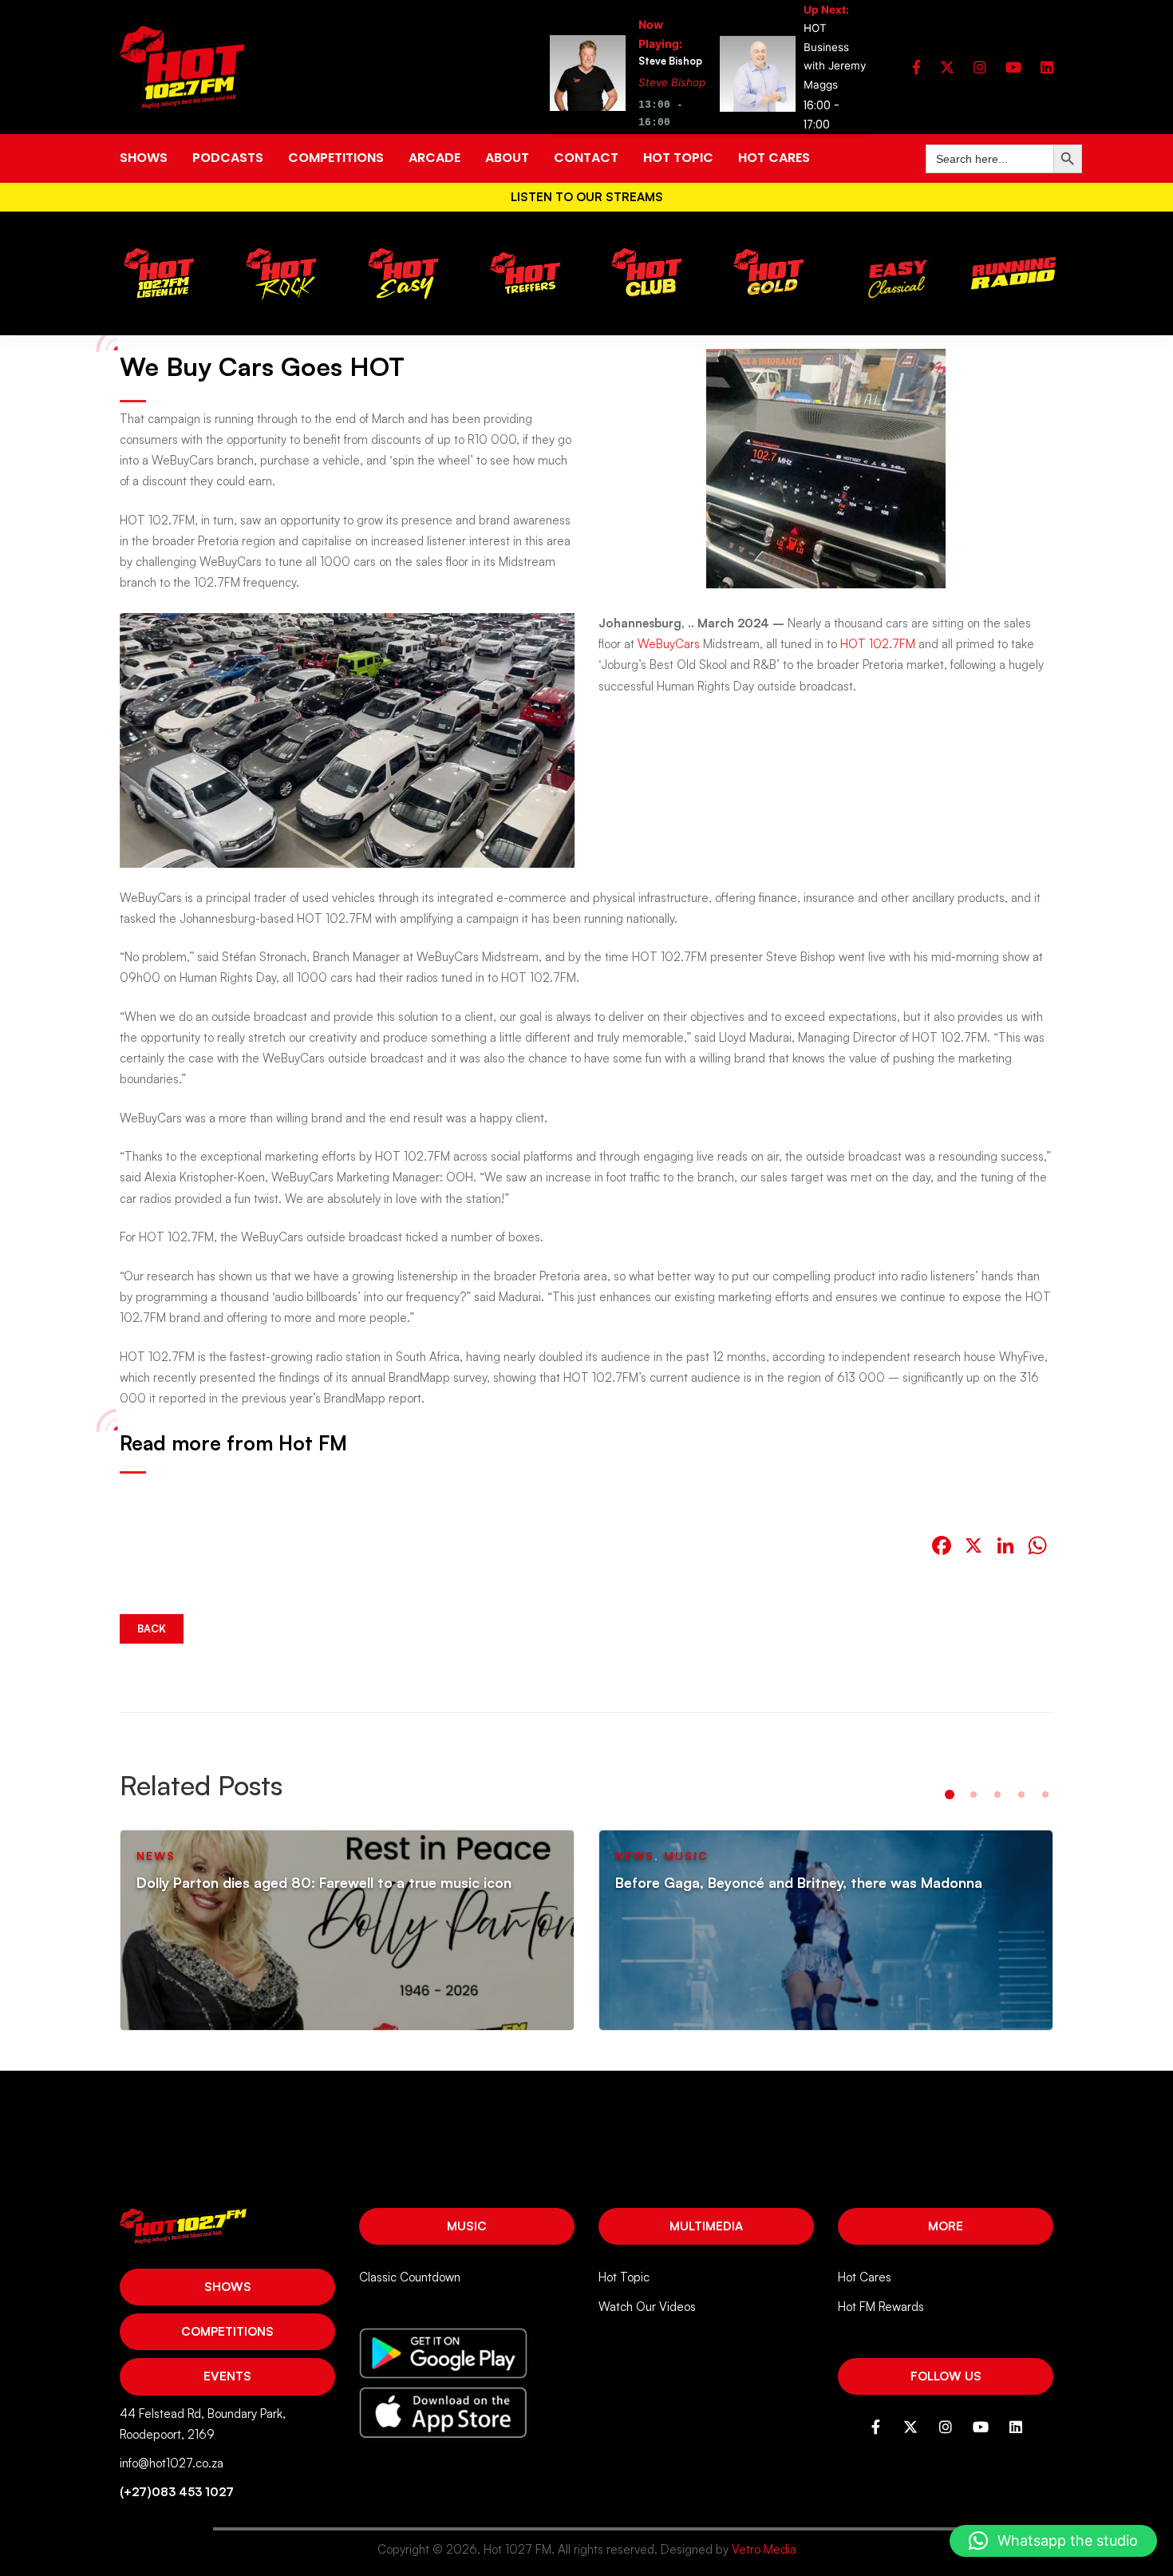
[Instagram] (980, 67)
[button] (950, 1794)
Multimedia (706, 2226)
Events (227, 2376)
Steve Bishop (672, 82)
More (946, 2226)
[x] (947, 67)
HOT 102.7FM (878, 644)
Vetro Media (764, 2549)
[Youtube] (1013, 67)
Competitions (227, 2331)
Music (467, 2226)
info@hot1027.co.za (172, 2463)
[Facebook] (916, 67)
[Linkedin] (1047, 67)
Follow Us (946, 2376)
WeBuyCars (669, 644)
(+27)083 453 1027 (177, 2492)
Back (152, 1628)
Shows (228, 2287)
